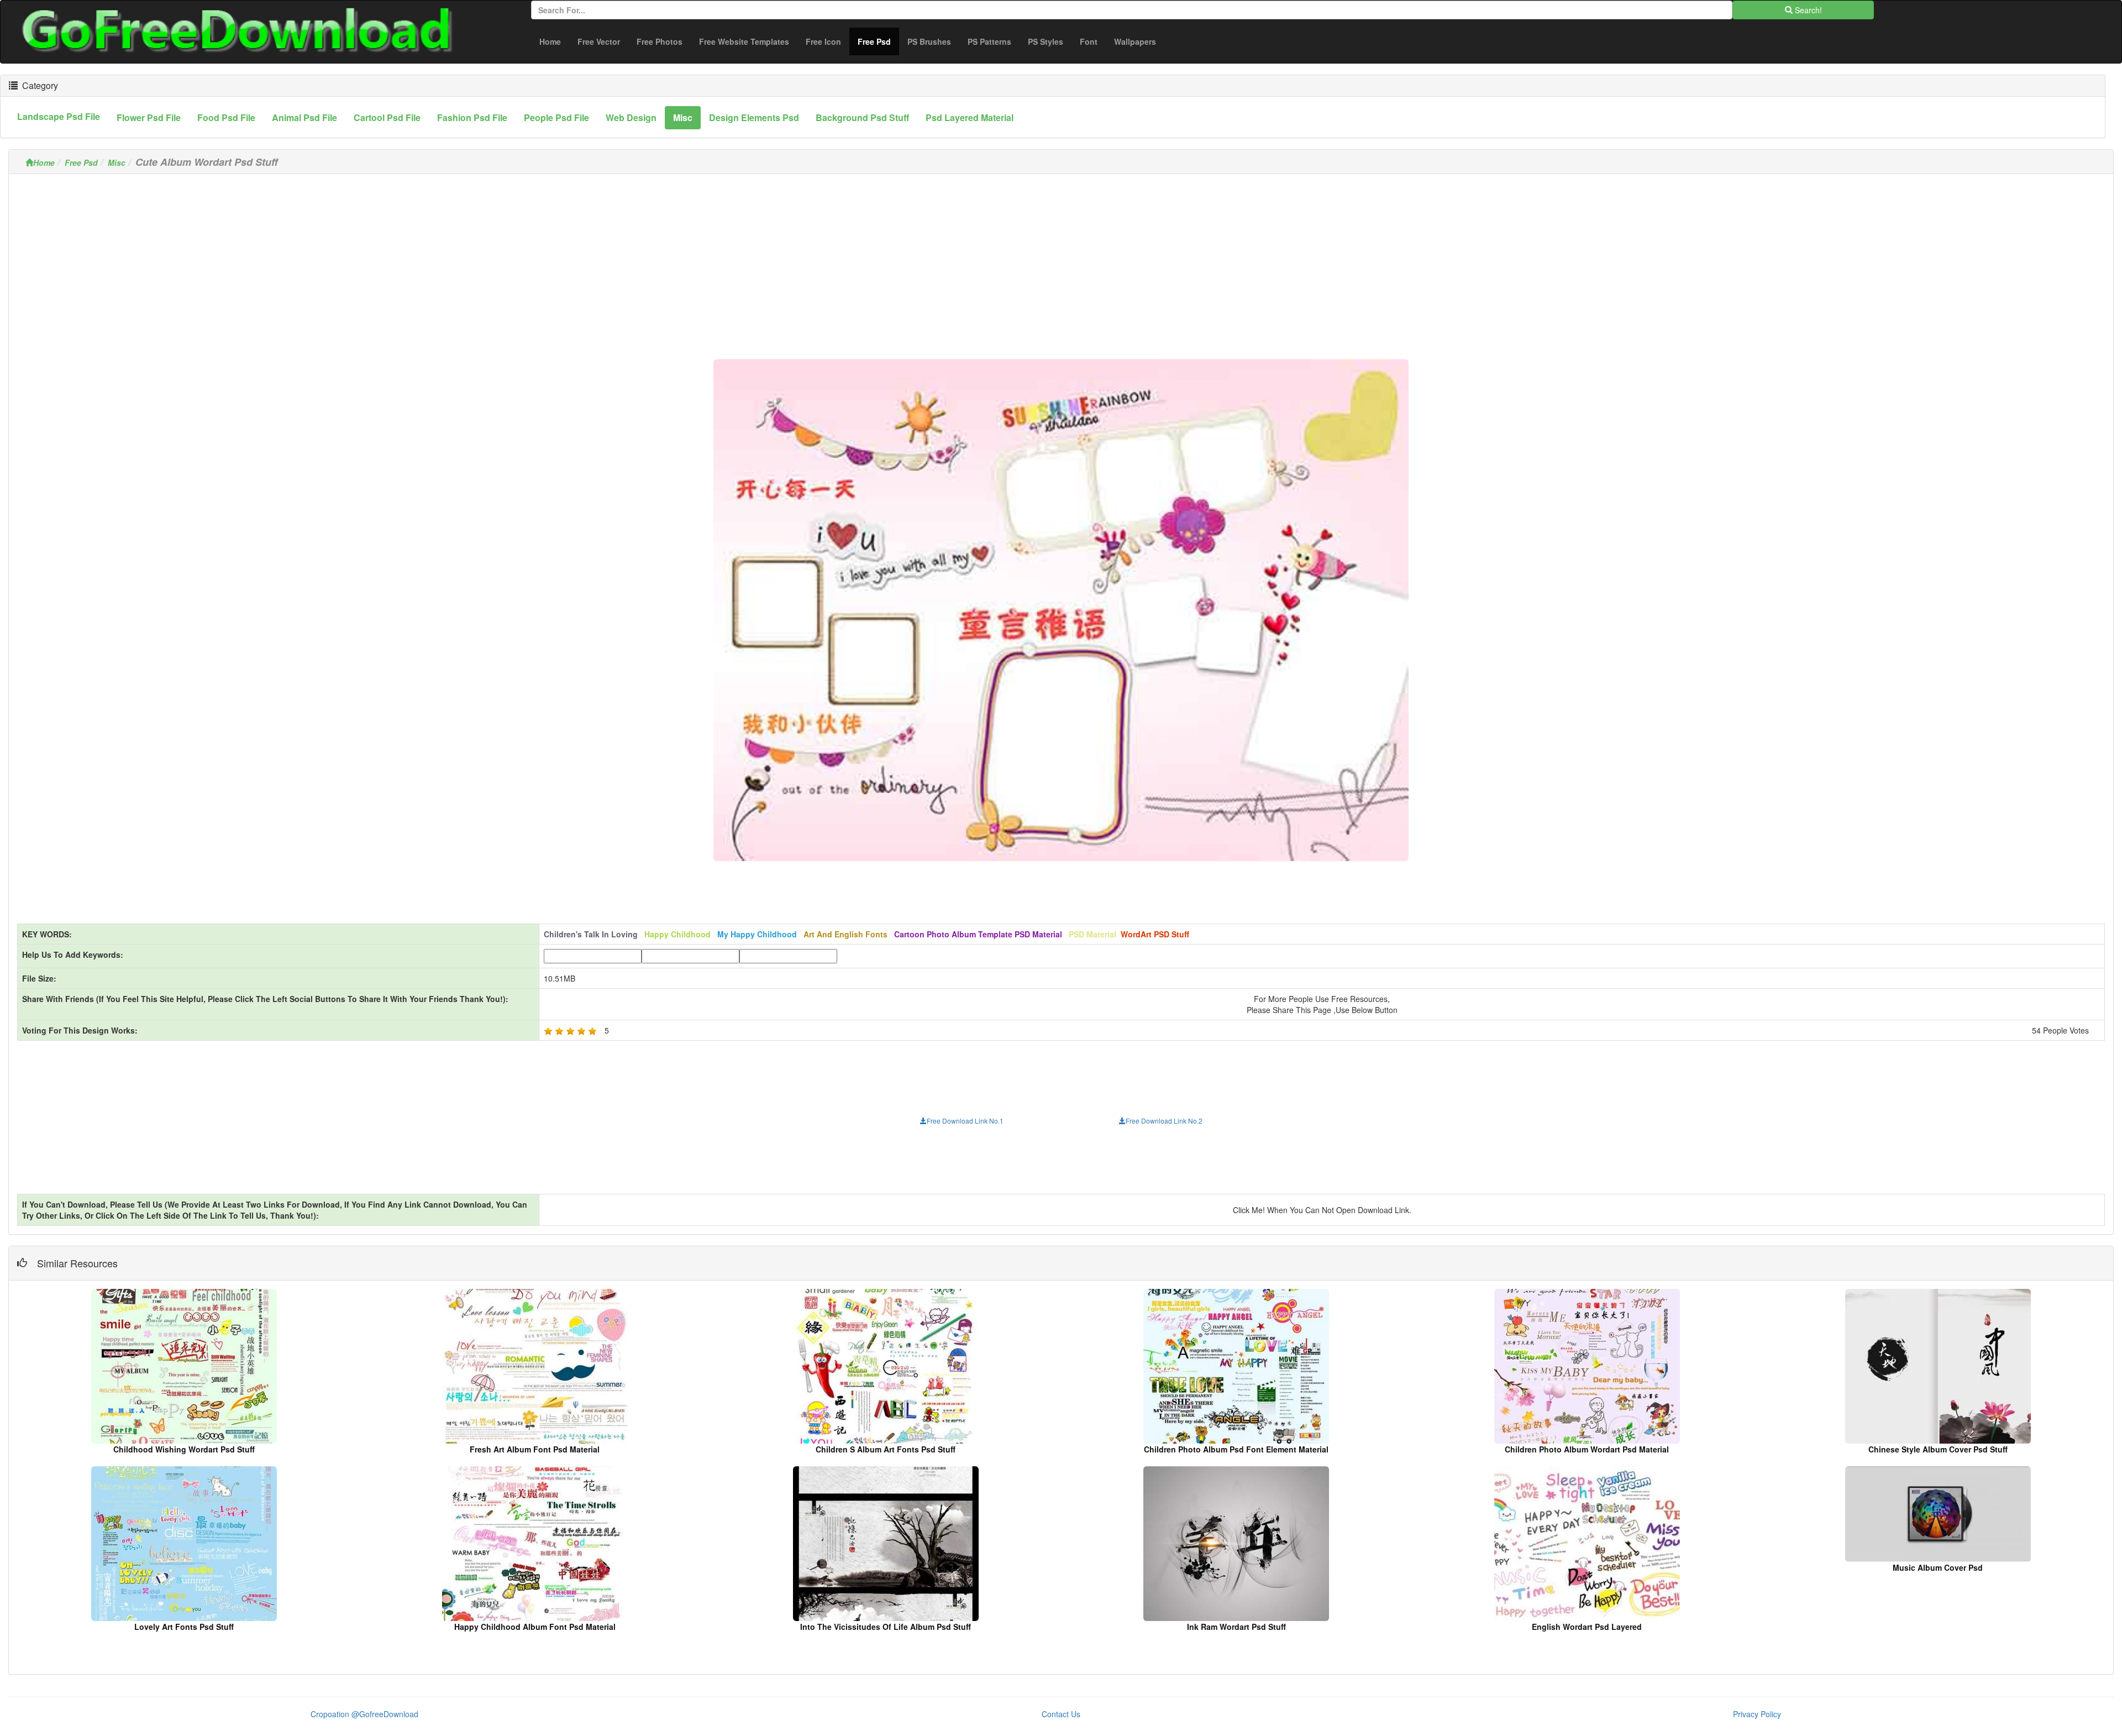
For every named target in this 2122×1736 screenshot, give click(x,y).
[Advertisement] (1061, 260)
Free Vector (599, 41)
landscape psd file (59, 116)
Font (1089, 41)
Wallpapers (1135, 41)
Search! (1807, 10)
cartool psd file (387, 117)
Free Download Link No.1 (965, 1121)
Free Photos (660, 41)
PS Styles (1046, 41)
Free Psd (878, 41)
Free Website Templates (744, 41)
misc (683, 117)
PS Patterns (989, 41)
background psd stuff (862, 117)
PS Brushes (929, 41)
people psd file (556, 117)
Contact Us (1061, 1714)
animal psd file (304, 117)
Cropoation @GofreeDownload (364, 1714)
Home (550, 41)
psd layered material (970, 117)
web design (631, 117)
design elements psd (754, 117)
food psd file (226, 117)
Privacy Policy (1757, 1714)
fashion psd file (472, 117)
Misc (117, 162)
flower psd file (149, 117)
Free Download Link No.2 (1164, 1121)
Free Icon (823, 41)
